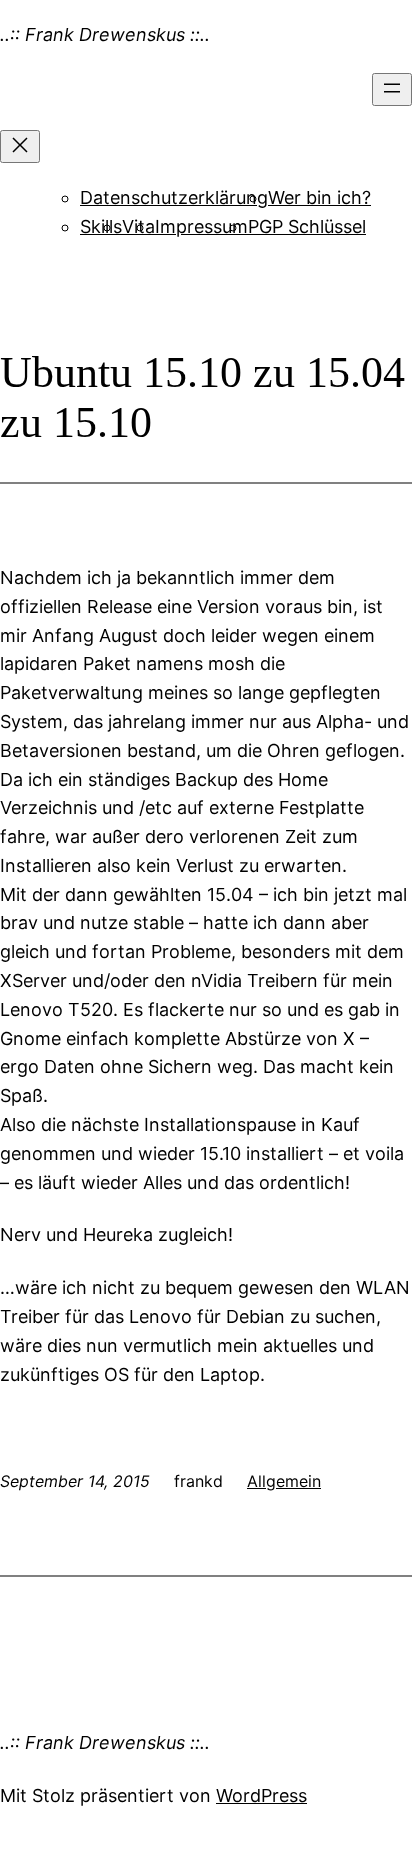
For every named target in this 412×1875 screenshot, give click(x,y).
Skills (101, 226)
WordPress (261, 1795)
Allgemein (284, 1481)
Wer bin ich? (319, 197)
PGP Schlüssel (307, 226)
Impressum (201, 226)
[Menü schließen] (20, 146)
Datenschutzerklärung (174, 197)
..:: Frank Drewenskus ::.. (105, 34)
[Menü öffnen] (392, 89)
